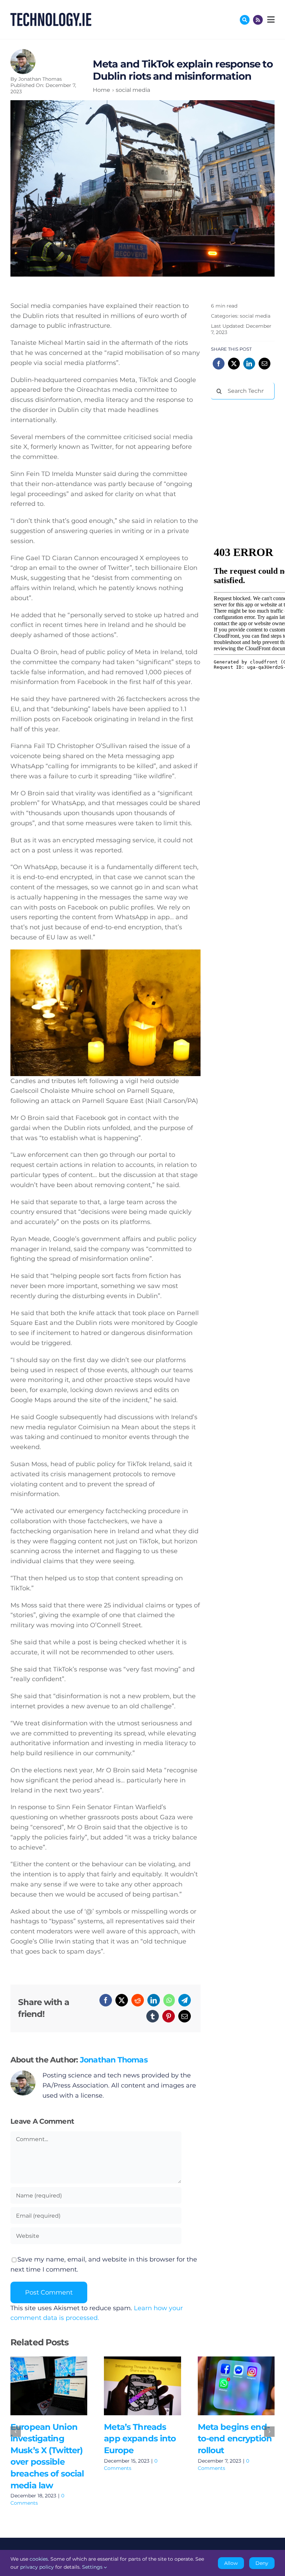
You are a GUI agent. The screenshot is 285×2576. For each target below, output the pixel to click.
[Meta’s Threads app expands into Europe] (142, 2386)
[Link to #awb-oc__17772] (245, 20)
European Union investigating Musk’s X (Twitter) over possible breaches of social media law (39, 2386)
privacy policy (37, 2567)
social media (255, 316)
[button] (16, 2432)
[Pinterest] (169, 2016)
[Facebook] (106, 2000)
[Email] (185, 2016)
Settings (93, 2567)
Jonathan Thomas (40, 79)
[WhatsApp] (169, 2000)
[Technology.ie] (51, 16)
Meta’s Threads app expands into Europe (132, 2386)
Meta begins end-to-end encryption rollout (226, 2386)
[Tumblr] (153, 2016)
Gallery (59, 2386)
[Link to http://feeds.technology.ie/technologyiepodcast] (258, 20)
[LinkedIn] (154, 2000)
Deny (262, 2563)
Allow (231, 2563)
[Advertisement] (248, 441)
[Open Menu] (270, 19)
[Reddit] (138, 2000)
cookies (39, 2559)
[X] (122, 2000)
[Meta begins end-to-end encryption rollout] (236, 2386)
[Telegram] (185, 2000)
